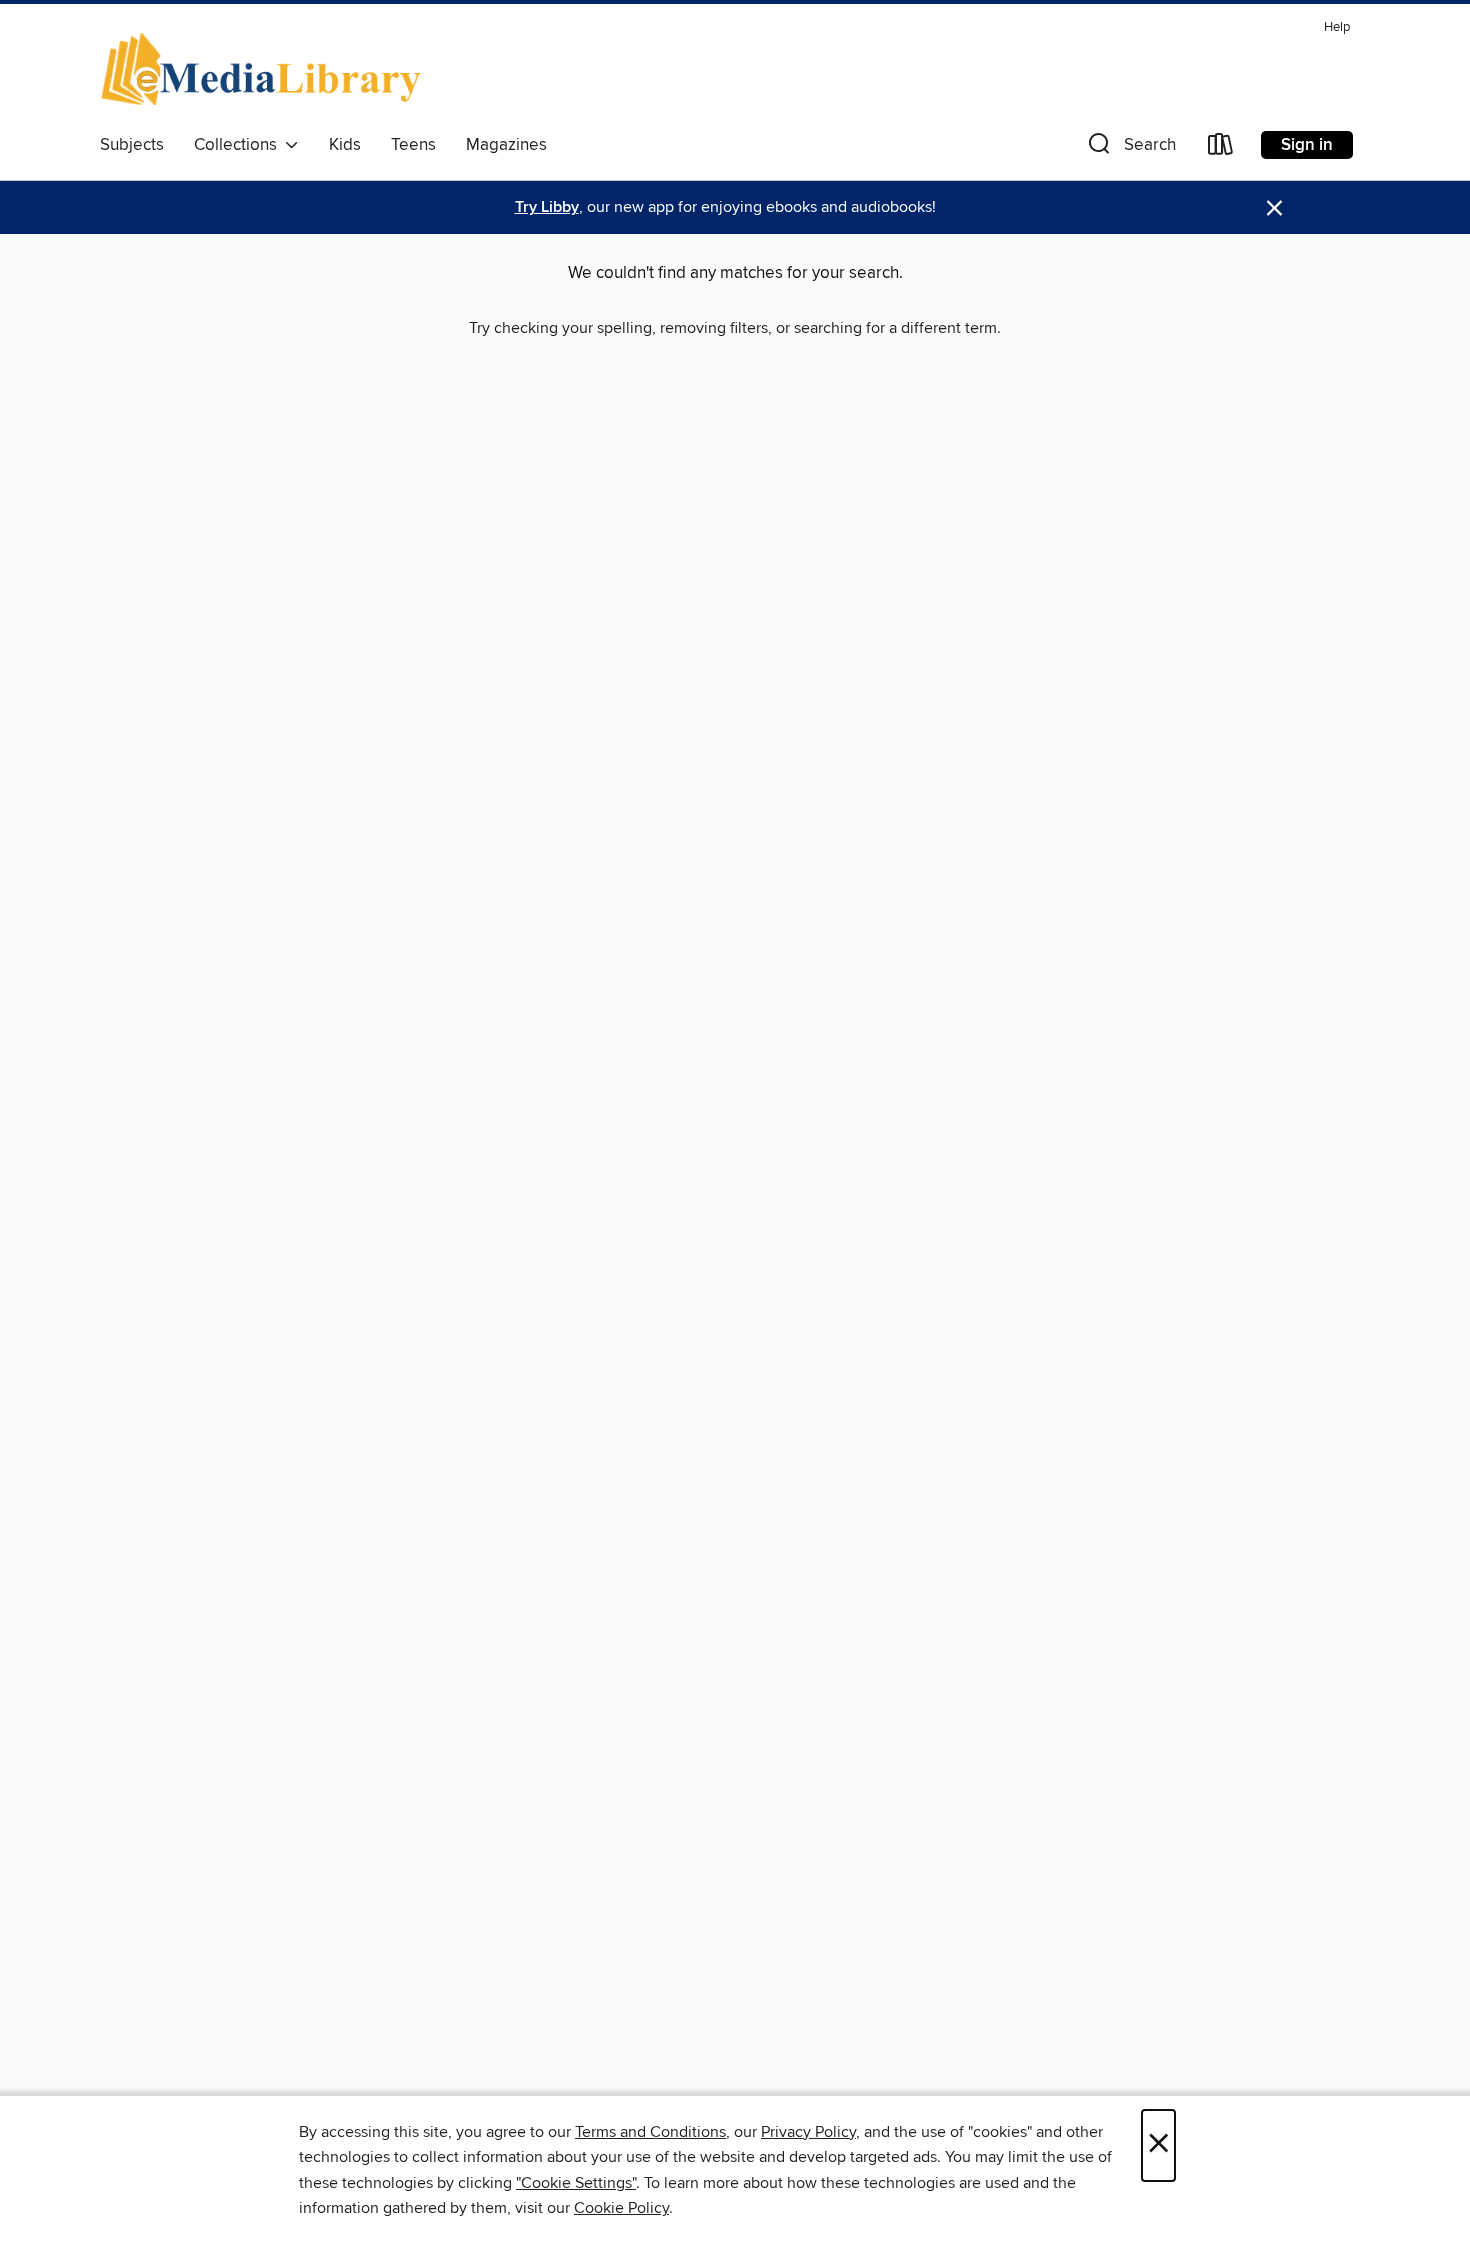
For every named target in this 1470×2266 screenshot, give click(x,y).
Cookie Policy (621, 2208)
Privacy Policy (808, 2132)
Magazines (506, 145)
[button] (1130, 148)
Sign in (1307, 145)
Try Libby (547, 207)
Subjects (132, 145)
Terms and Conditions (650, 2132)
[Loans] (1221, 148)
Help (1337, 27)
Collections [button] (239, 145)
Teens (413, 145)
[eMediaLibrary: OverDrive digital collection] (264, 69)
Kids (345, 145)
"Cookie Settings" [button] (576, 2183)
